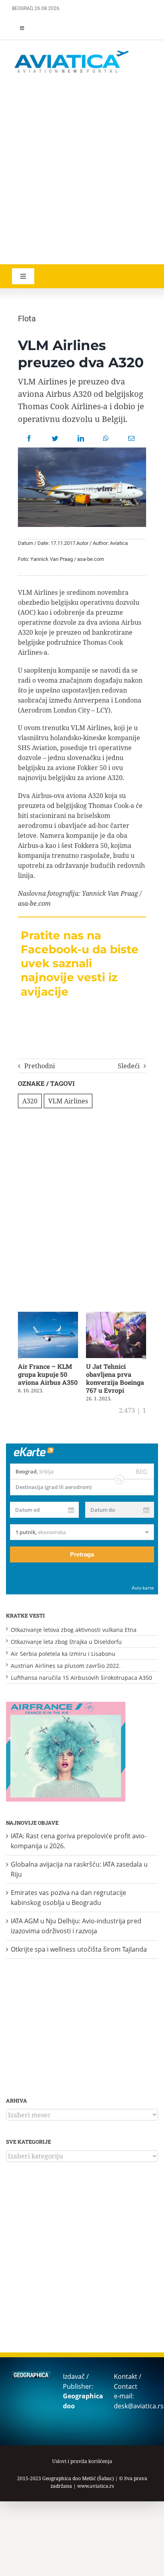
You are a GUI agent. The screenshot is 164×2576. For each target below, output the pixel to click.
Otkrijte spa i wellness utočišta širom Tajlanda (79, 1949)
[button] (20, 1357)
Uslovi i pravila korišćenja (82, 2461)
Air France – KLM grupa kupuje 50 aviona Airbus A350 (48, 1374)
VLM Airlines (68, 1101)
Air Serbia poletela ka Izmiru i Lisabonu (63, 1654)
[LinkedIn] (81, 438)
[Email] (131, 438)
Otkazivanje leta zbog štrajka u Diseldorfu (66, 1642)
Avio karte (143, 1588)
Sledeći (129, 1066)
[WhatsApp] (106, 438)
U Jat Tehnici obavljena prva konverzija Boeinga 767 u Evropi (115, 1378)
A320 (30, 1101)
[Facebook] (29, 438)
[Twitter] (55, 438)
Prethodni (40, 1066)
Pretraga (82, 1554)
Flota (27, 319)
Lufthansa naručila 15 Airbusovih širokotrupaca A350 (81, 1678)
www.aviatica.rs (96, 2486)
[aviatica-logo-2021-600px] (72, 51)
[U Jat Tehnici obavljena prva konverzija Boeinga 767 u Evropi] (116, 1316)
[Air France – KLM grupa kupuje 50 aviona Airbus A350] (48, 1316)
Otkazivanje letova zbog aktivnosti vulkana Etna (74, 1630)
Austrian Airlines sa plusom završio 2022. (66, 1666)
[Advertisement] (82, 170)
